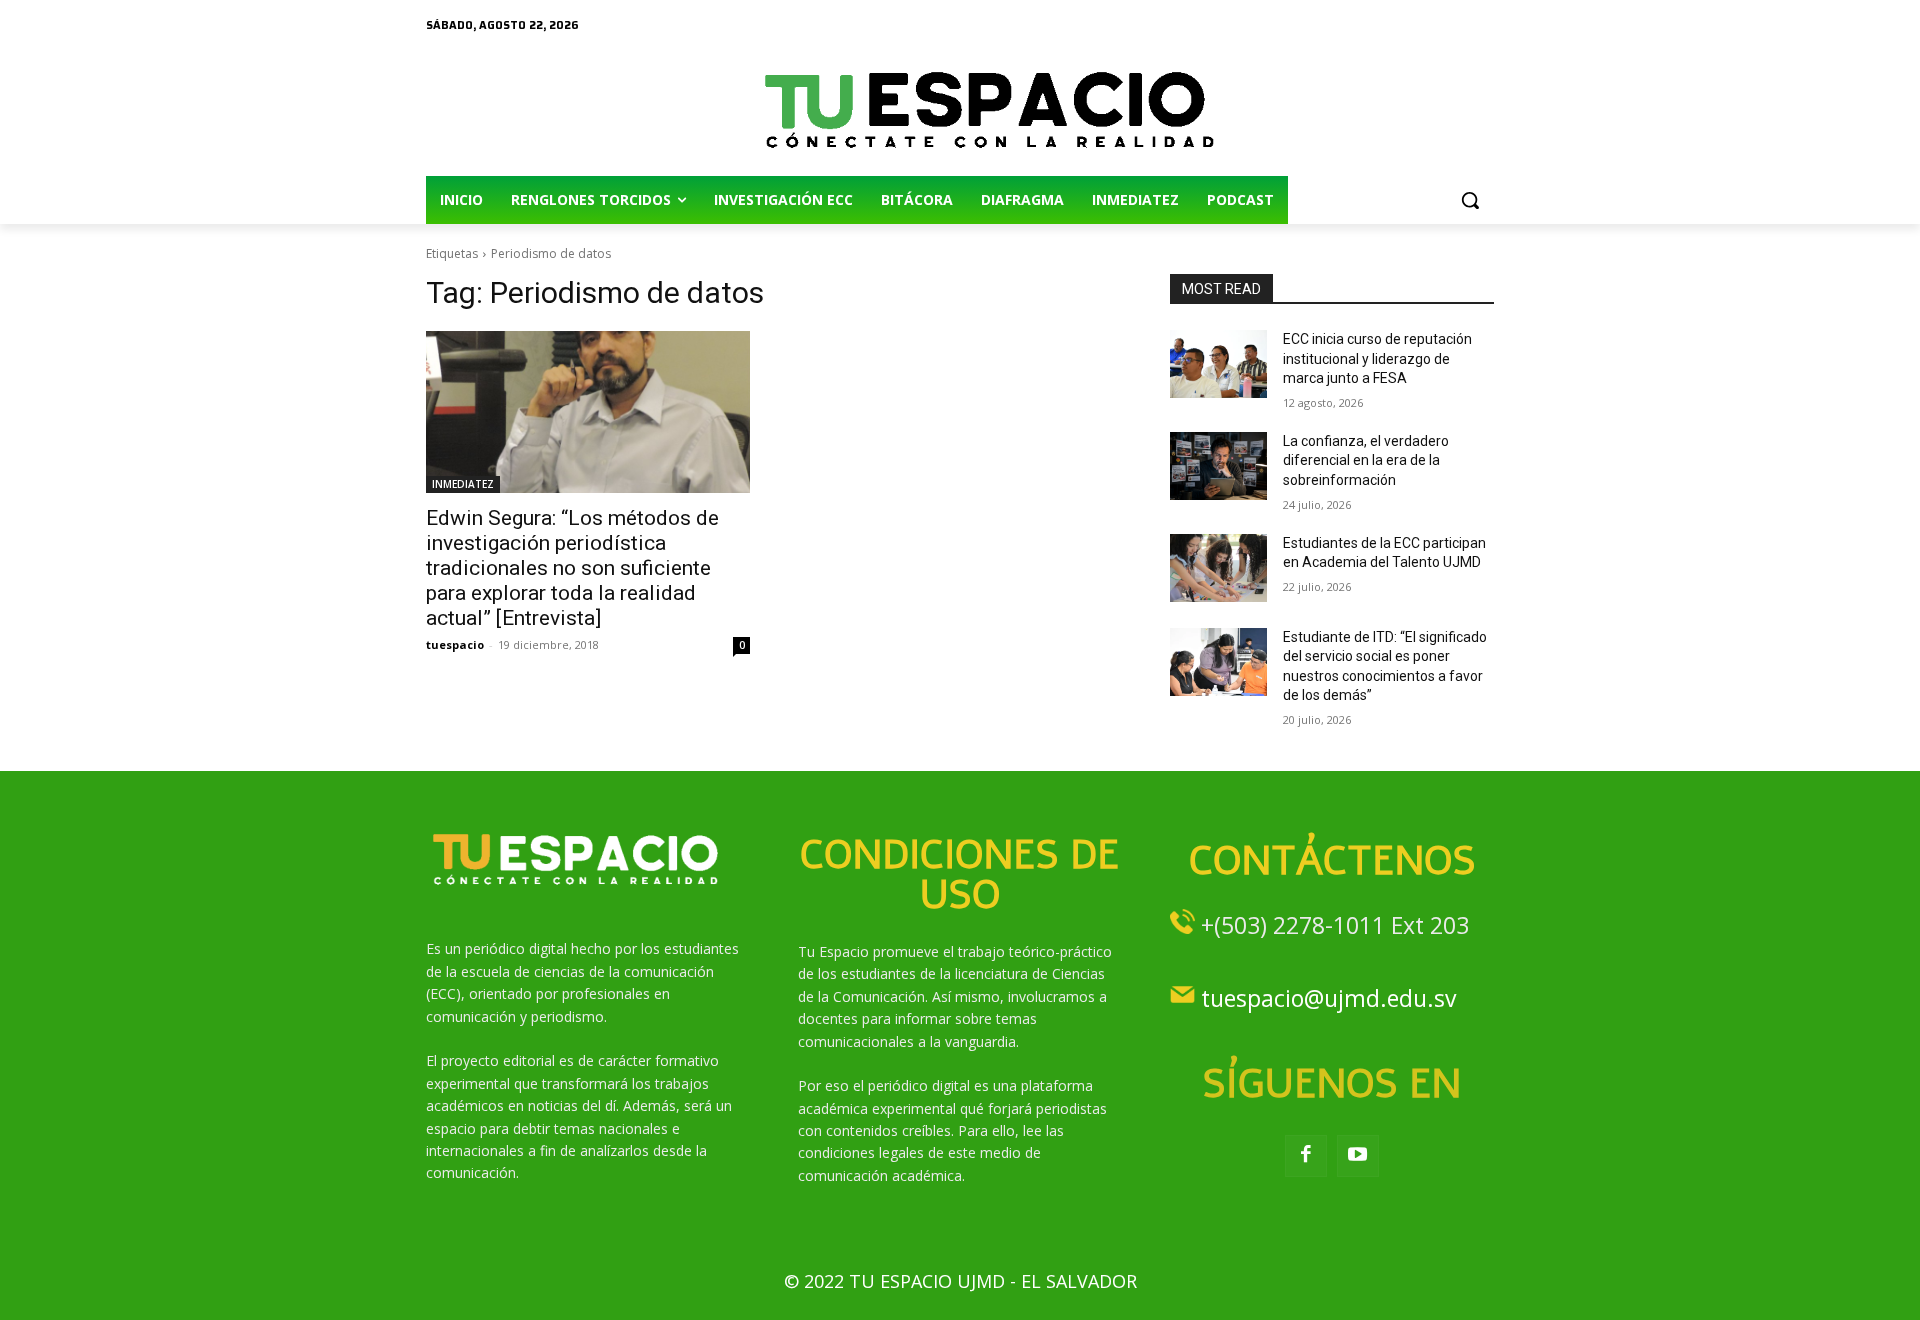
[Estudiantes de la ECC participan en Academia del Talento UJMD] (1218, 568)
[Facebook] (1306, 1156)
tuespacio (455, 644)
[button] (1470, 200)
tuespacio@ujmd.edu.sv (1328, 998)
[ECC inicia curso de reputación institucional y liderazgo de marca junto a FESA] (1218, 364)
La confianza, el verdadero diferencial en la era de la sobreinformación (1366, 460)
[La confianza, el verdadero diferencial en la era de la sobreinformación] (1218, 466)
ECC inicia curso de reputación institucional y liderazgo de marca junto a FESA (1377, 358)
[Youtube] (1358, 1156)
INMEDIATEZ (463, 484)
